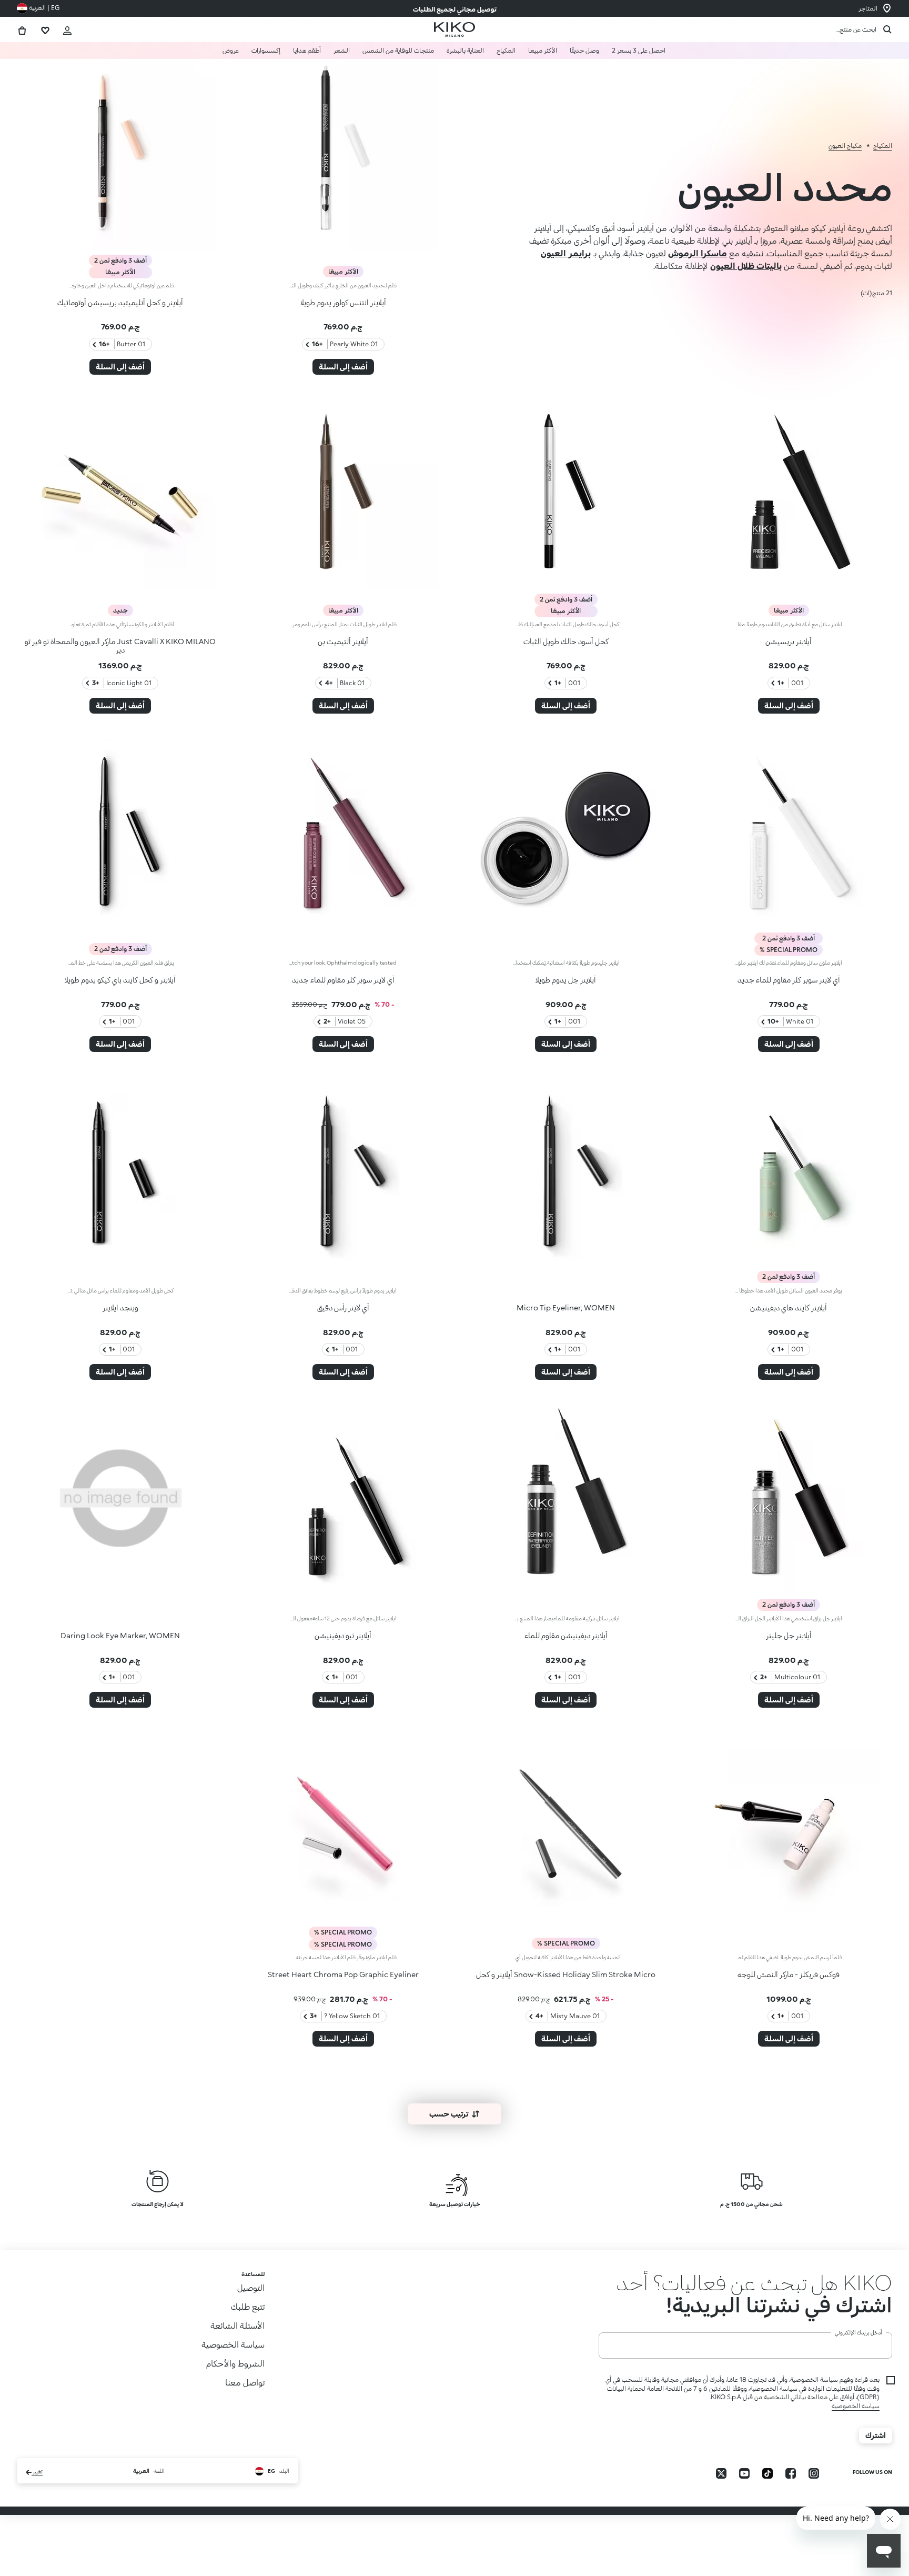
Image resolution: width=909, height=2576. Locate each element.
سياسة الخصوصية (856, 2428)
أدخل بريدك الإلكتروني (858, 2354)
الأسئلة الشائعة (238, 2325)
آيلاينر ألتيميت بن (343, 641)
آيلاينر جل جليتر (789, 1635)
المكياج (883, 146)
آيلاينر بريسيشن (789, 641)
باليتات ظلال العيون (746, 265)
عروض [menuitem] (231, 50)
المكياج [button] (506, 50)
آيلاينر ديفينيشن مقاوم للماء (566, 1635)
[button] (745, 2293)
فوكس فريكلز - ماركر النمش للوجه (789, 1974)
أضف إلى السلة (343, 367)
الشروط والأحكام (235, 2363)
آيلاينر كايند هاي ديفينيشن (789, 1307)
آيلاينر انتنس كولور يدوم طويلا (343, 302)
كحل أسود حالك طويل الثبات (566, 641)
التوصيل (251, 2287)
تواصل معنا (245, 2382)
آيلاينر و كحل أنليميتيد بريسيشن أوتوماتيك (120, 302)
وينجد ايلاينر (120, 1307)
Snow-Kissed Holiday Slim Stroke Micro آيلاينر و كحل (566, 1974)
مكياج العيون (845, 146)
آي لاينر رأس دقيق (343, 1307)
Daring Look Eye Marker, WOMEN (120, 1635)
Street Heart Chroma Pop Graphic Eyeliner (343, 1974)
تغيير (37, 2494)
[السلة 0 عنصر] (22, 29)
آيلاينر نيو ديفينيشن (343, 1635)
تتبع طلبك (248, 2306)
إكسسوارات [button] (266, 50)
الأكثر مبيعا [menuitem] (543, 50)
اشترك (876, 2457)
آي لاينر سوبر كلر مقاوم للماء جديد (789, 980)
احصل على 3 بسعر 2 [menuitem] (639, 50)
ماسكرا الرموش (698, 253)
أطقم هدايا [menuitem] (307, 50)
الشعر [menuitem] (342, 50)
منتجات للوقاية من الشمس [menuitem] (398, 50)
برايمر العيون (566, 253)
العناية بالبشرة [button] (465, 50)
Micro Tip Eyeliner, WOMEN (566, 1307)
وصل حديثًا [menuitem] (584, 50)
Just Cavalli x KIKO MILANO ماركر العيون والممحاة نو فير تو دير (120, 646)
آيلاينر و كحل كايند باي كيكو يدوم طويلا (120, 980)
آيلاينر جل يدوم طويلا (566, 980)
